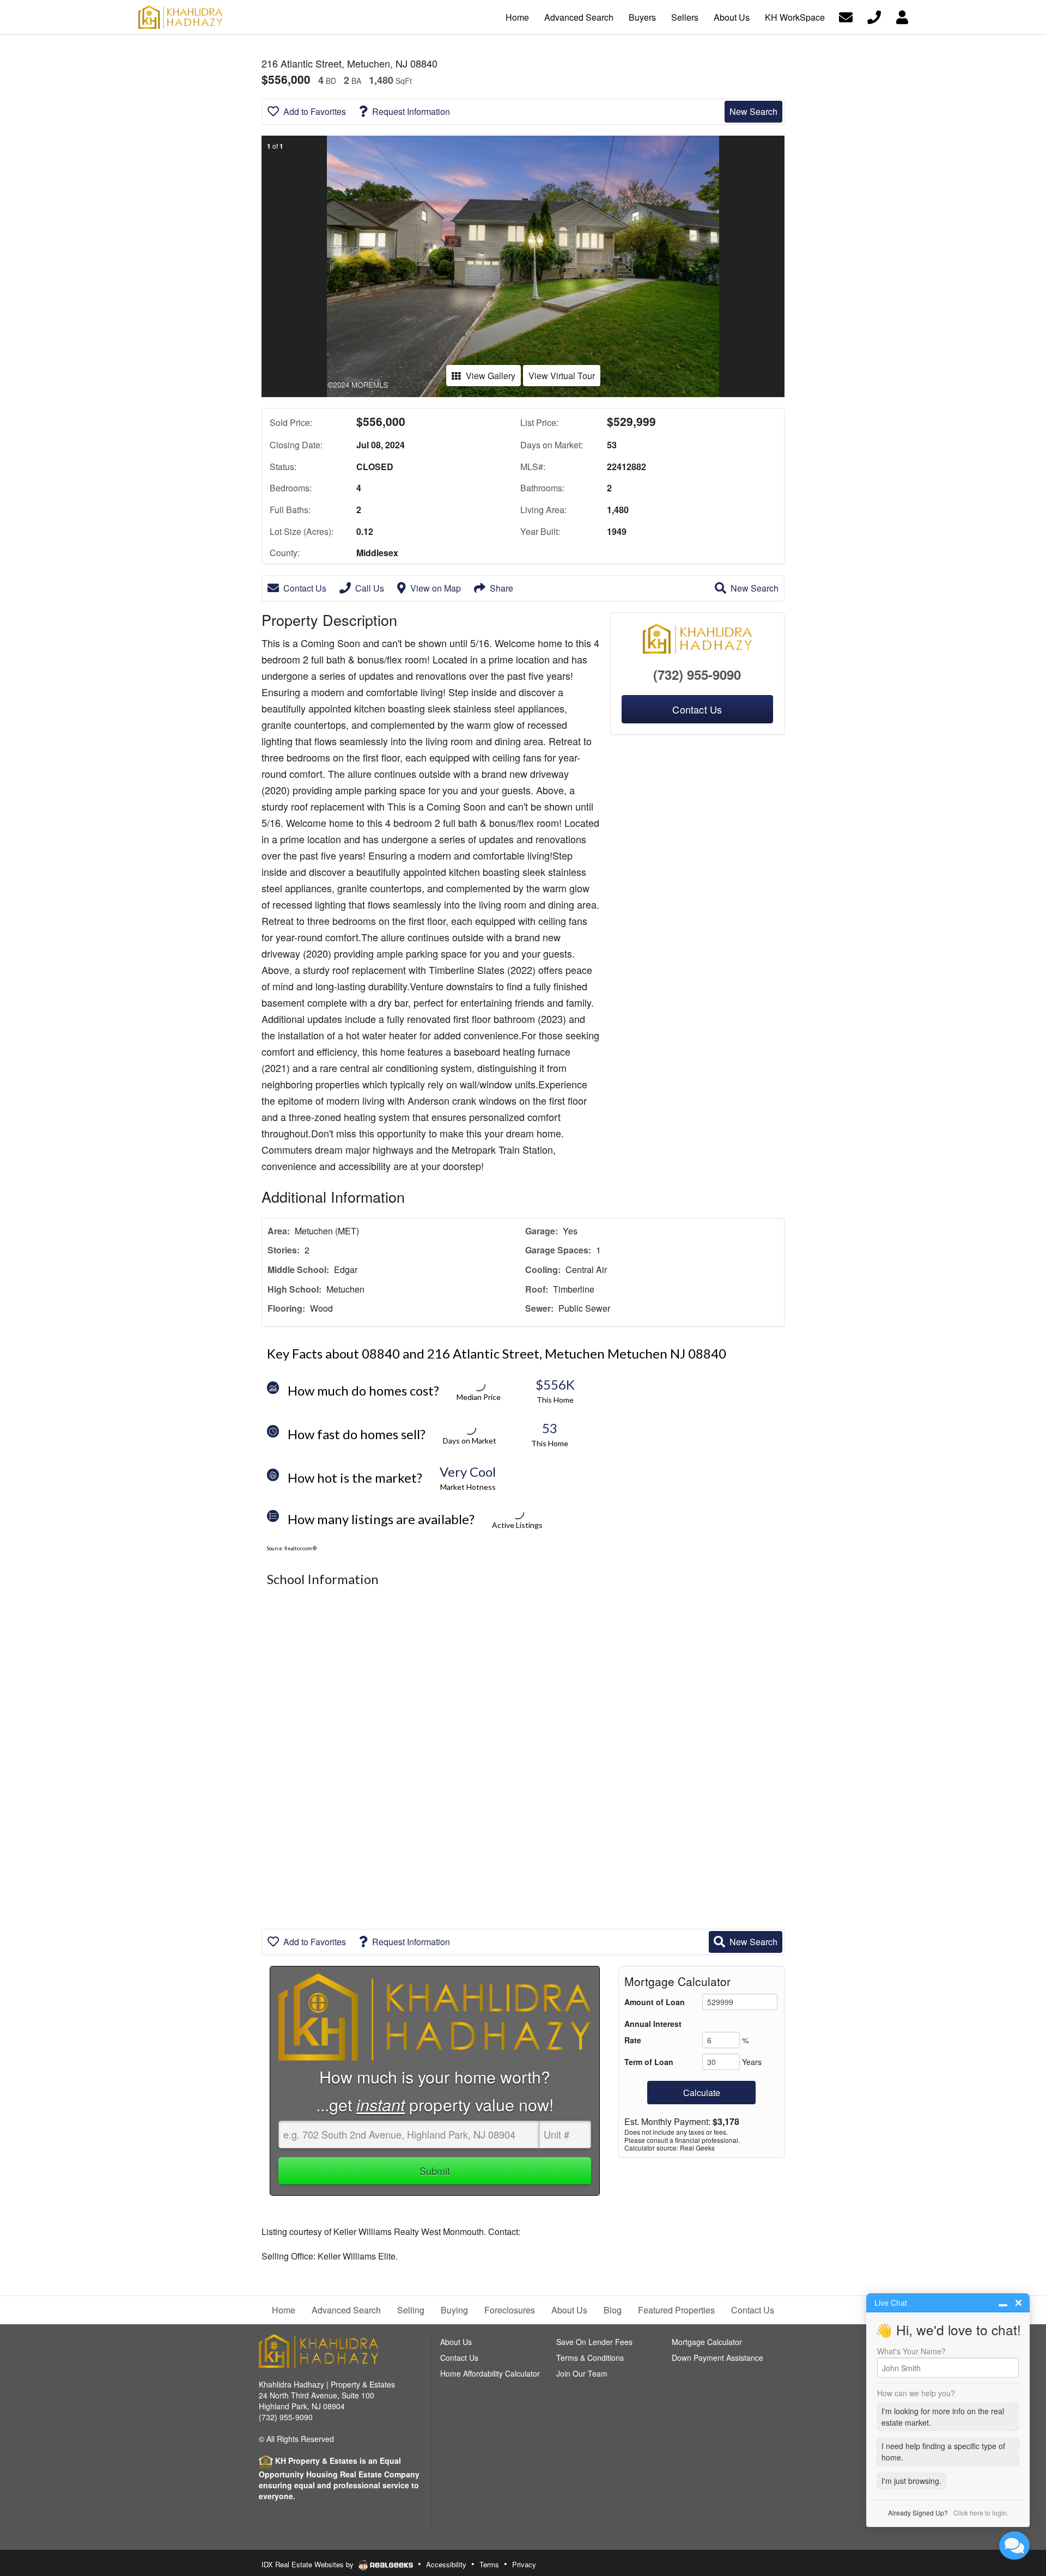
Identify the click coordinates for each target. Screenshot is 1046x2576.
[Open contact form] (846, 16)
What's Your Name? (911, 2351)
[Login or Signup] (902, 16)
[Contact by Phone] (874, 16)
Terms (489, 2564)
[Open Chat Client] (1014, 2545)
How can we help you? (916, 2393)
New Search (753, 111)
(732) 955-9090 (697, 674)
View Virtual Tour (562, 376)
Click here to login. (981, 2513)
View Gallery (491, 376)
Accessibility (446, 2564)
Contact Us (305, 588)
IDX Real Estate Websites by (309, 2564)
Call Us (370, 588)
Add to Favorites (315, 111)
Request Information (411, 111)
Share (501, 588)
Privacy (524, 2564)
